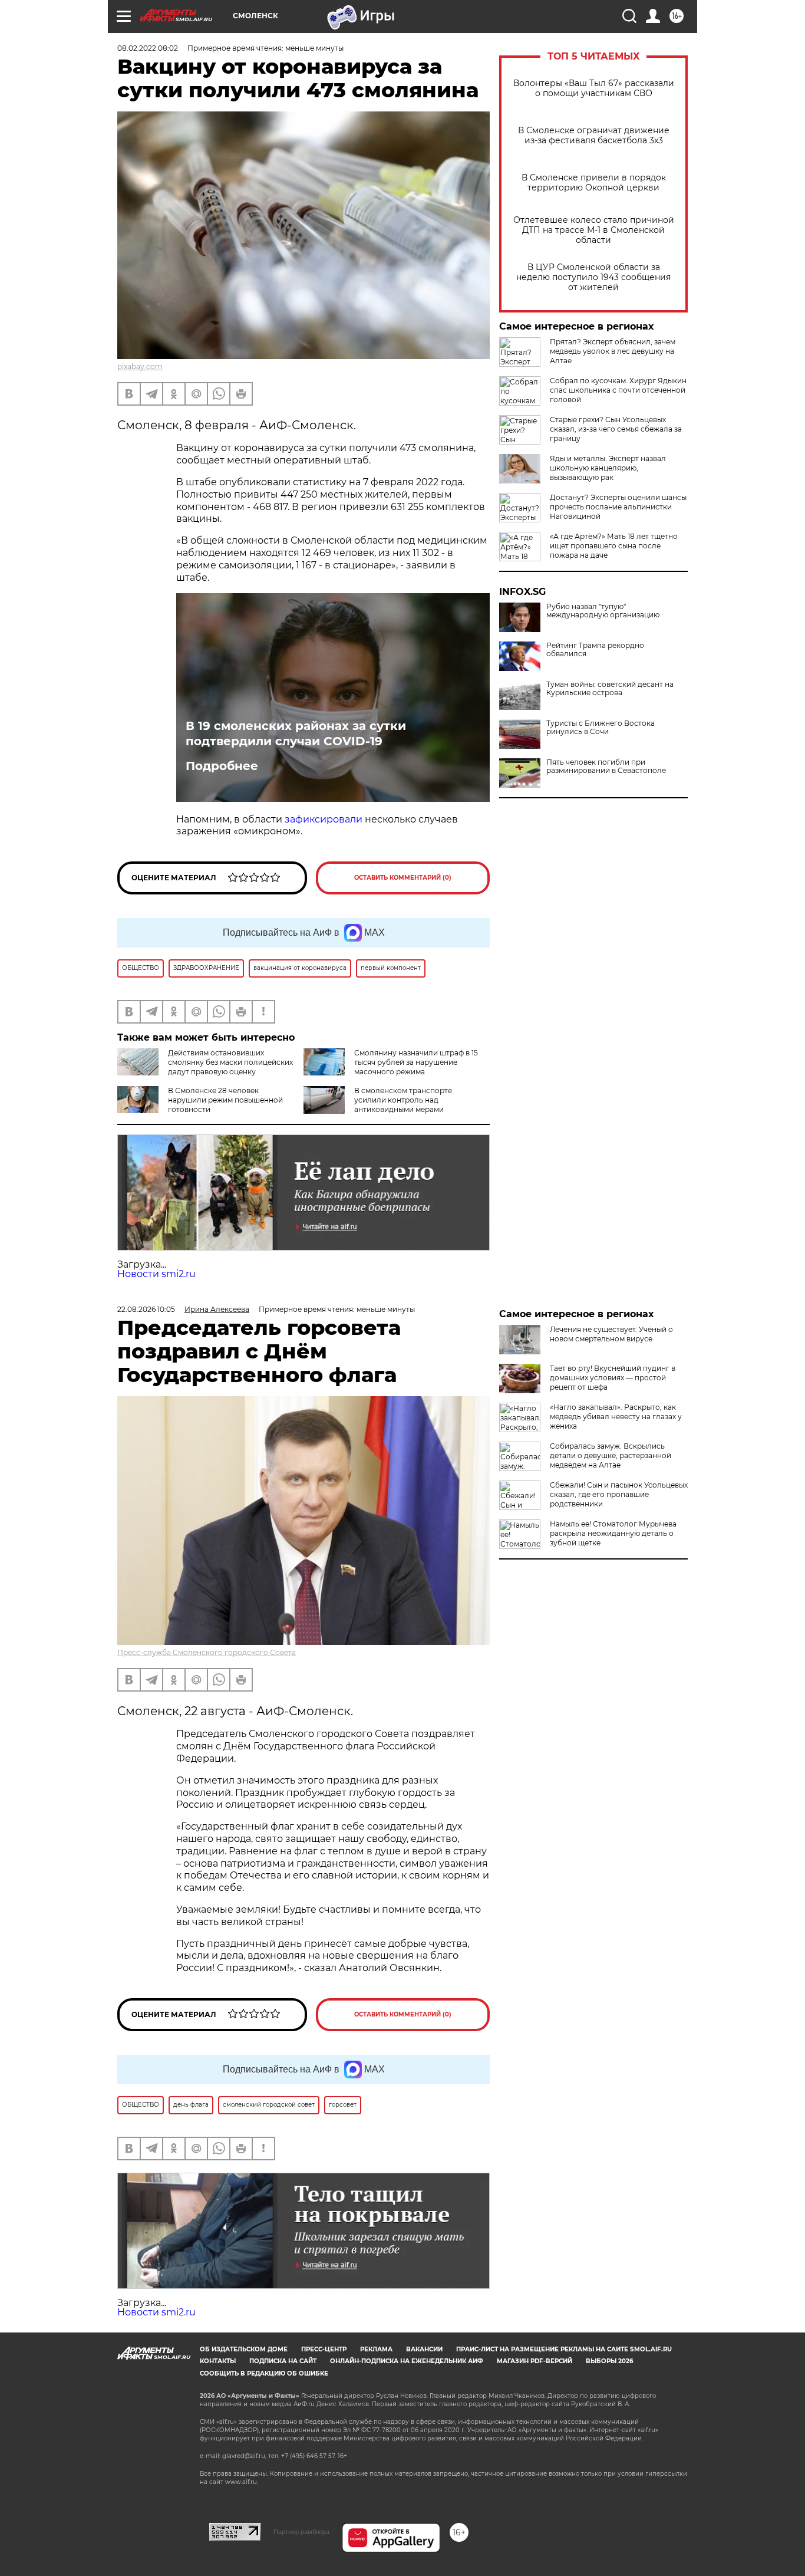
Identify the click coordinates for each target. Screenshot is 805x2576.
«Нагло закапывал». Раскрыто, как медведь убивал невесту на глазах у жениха (616, 1417)
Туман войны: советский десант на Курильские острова (610, 689)
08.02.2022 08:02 (148, 48)
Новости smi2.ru (156, 1274)
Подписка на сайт (283, 2361)
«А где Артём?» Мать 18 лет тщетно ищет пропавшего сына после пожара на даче (614, 546)
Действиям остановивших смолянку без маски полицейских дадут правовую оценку (230, 1062)
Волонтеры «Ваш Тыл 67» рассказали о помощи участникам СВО (594, 88)
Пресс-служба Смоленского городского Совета (207, 1652)
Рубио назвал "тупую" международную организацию (603, 611)
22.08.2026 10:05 (146, 1309)
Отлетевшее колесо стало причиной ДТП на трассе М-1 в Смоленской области (594, 230)
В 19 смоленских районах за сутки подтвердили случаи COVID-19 (296, 733)
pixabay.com (140, 366)
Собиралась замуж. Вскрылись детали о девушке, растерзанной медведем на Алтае (611, 1455)
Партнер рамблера (301, 2532)
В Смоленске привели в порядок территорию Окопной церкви (594, 183)
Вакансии (424, 2349)
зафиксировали (324, 819)
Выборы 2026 (609, 2361)
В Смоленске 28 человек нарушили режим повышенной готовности (225, 1100)
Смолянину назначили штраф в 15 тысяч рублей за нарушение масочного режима (416, 1062)
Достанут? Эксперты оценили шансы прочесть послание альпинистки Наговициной (618, 507)
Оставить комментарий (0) (403, 878)
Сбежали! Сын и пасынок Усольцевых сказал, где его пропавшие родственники (619, 1494)
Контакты (218, 2361)
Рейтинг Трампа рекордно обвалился (595, 650)
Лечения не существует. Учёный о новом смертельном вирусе (611, 1334)
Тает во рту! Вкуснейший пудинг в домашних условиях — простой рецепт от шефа (613, 1378)
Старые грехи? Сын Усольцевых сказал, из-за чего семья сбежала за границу (616, 429)
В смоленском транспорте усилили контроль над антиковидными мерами (403, 1100)
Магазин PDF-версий (535, 2361)
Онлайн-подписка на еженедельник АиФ (407, 2361)
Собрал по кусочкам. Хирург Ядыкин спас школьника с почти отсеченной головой (618, 390)
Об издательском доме (244, 2349)
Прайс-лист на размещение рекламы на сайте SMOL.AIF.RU (564, 2349)
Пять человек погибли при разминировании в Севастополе (606, 766)
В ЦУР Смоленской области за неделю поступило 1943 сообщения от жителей (593, 277)
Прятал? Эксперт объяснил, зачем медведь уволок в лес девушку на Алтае (613, 351)
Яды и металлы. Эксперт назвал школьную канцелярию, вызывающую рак (608, 468)
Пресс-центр (324, 2349)
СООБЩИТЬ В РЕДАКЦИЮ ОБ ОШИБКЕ (264, 2373)
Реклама (376, 2349)
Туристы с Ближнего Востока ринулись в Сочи (601, 728)
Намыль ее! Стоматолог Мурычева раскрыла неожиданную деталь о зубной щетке (613, 1533)
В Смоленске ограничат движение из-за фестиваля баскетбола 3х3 (594, 136)
